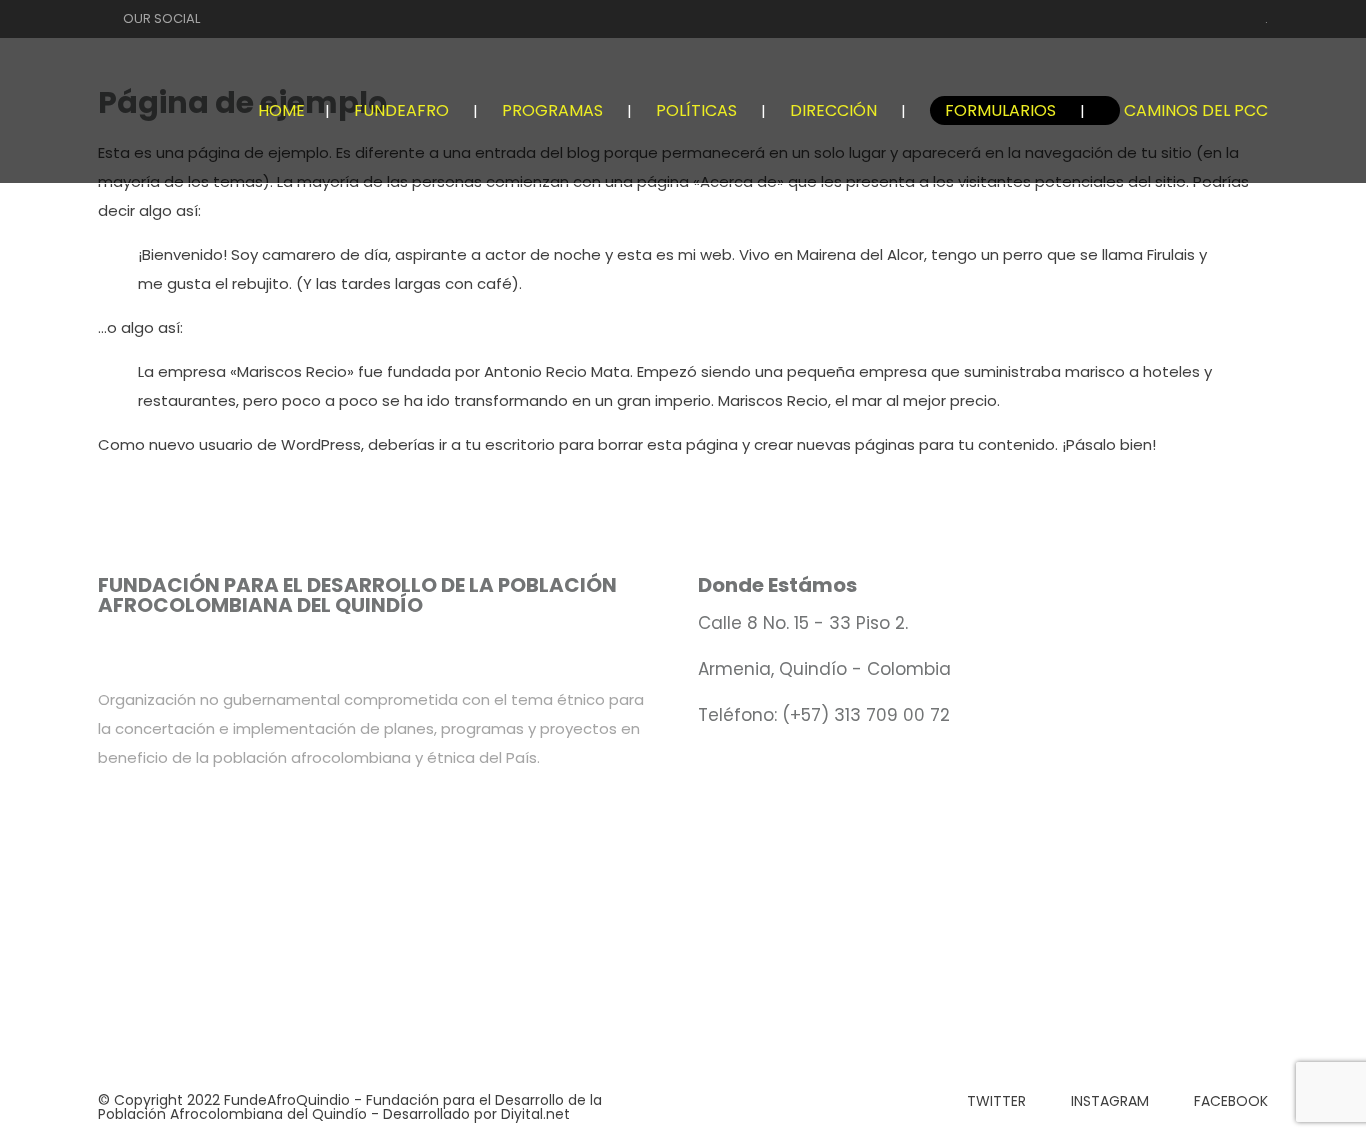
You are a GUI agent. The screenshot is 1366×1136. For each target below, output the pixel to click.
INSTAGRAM (1110, 1101)
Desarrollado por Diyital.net (476, 1114)
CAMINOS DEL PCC (1196, 110)
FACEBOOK (1231, 1101)
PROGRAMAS (552, 110)
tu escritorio (510, 444)
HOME (281, 110)
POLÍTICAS (696, 110)
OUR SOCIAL (161, 18)
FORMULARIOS (1000, 110)
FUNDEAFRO (401, 110)
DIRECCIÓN (833, 110)
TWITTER (996, 1101)
